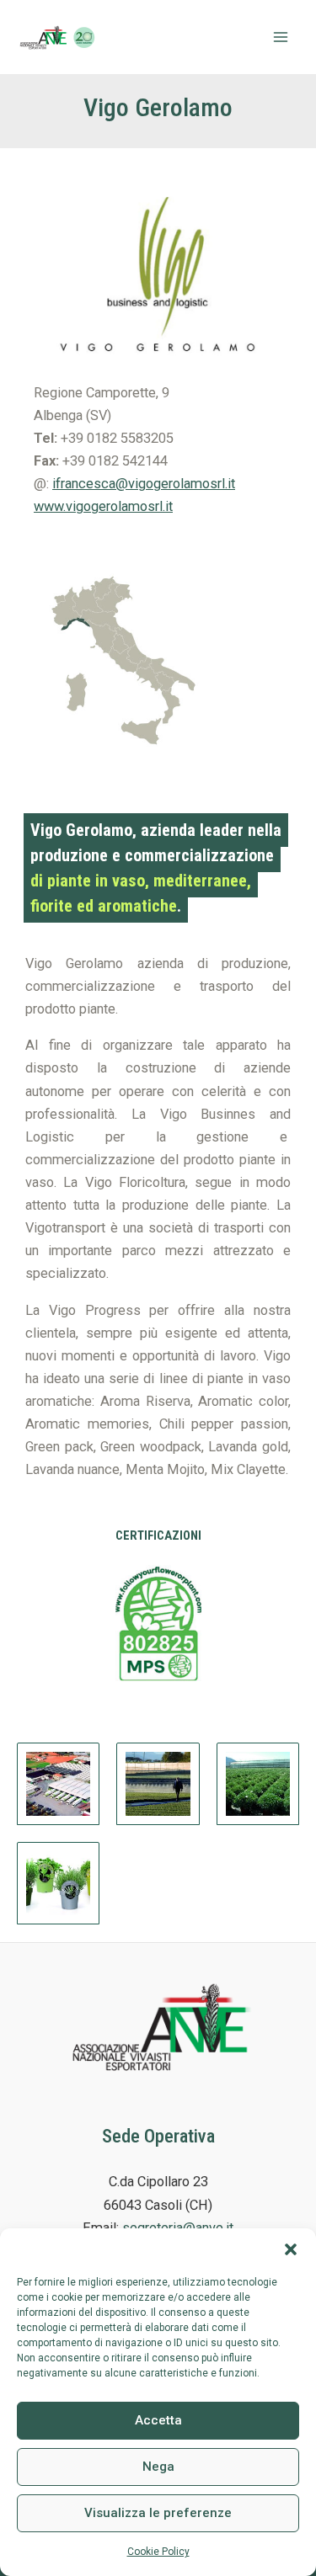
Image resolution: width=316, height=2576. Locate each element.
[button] (291, 2249)
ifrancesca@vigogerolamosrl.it (144, 484)
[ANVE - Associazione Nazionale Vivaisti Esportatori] (59, 37)
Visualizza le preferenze (158, 2513)
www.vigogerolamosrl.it (103, 506)
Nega (158, 2467)
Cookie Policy (158, 2552)
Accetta (158, 2420)
